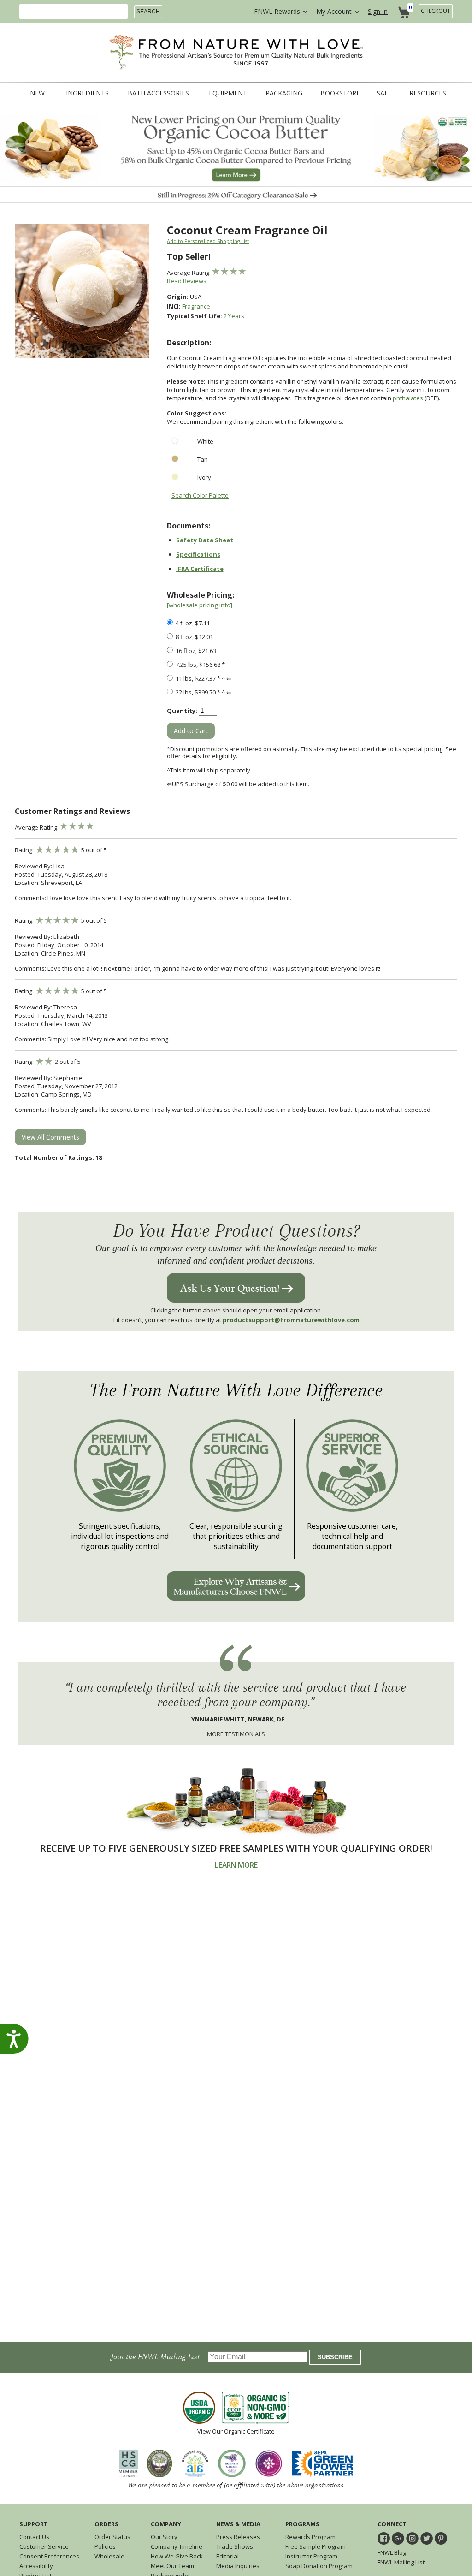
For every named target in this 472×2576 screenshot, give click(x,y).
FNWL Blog (392, 2552)
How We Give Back (177, 2556)
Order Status (112, 2537)
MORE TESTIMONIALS (236, 1734)
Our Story (164, 2537)
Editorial (227, 2556)
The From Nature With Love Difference (236, 1391)
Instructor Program (311, 2556)
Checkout (436, 11)
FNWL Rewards (277, 11)
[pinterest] (441, 2538)
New (37, 93)
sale (384, 93)
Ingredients (87, 93)
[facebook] (384, 2538)
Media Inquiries (238, 2566)
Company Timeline (177, 2546)
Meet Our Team (172, 2566)
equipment (228, 93)
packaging (284, 93)
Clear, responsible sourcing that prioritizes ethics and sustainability (236, 1536)
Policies (105, 2546)
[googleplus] (398, 2538)
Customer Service (44, 2546)
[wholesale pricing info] (200, 605)
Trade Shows (235, 2546)
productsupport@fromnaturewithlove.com (291, 1320)
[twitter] (427, 2538)
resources (428, 93)
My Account (334, 11)
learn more (236, 1865)
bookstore (340, 93)
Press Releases (238, 2537)
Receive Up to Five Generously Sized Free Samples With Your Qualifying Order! (236, 1848)
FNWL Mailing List (401, 2562)
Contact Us (34, 2537)
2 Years (234, 316)
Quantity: (182, 711)
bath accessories (158, 93)
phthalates (408, 398)
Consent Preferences (49, 2556)
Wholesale (109, 2556)
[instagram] (412, 2538)
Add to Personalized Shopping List (208, 241)
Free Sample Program (316, 2546)
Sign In (378, 11)
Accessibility (36, 2566)
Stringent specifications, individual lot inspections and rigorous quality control (120, 1536)
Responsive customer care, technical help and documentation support (352, 1536)
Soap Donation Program (319, 2566)
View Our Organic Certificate (236, 2431)
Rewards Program (310, 2537)
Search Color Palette (200, 495)
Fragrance (196, 306)
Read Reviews (187, 281)
